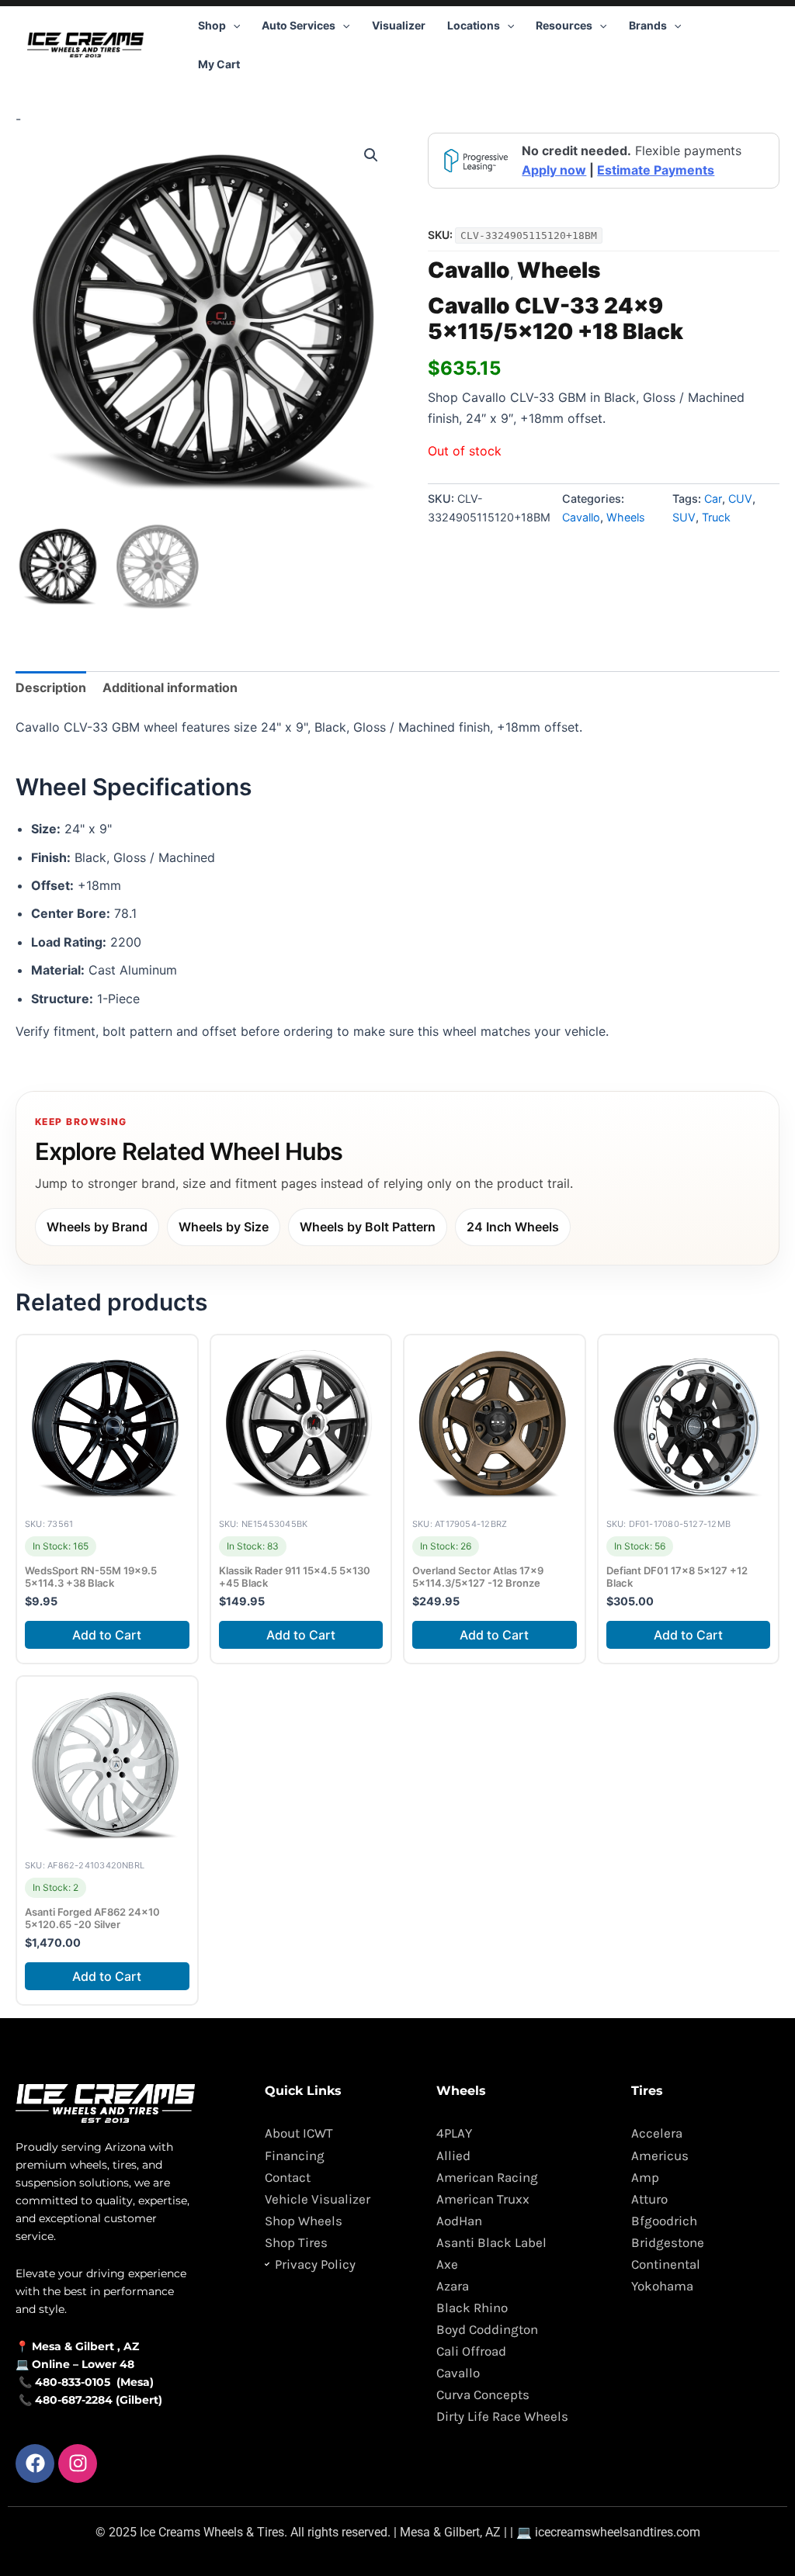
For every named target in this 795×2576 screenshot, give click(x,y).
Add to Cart (107, 1635)
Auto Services (299, 25)
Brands (648, 25)
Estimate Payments (656, 170)
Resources (564, 25)
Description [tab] (51, 687)
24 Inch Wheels (513, 1227)
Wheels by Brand (97, 1227)
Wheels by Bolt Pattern (368, 1227)
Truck (716, 517)
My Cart (219, 64)
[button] (233, 26)
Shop (212, 25)
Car (713, 499)
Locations (474, 25)
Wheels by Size (224, 1227)
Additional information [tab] (170, 687)
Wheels (559, 270)
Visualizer (399, 25)
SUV (684, 517)
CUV (740, 499)
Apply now (554, 170)
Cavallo (469, 270)
